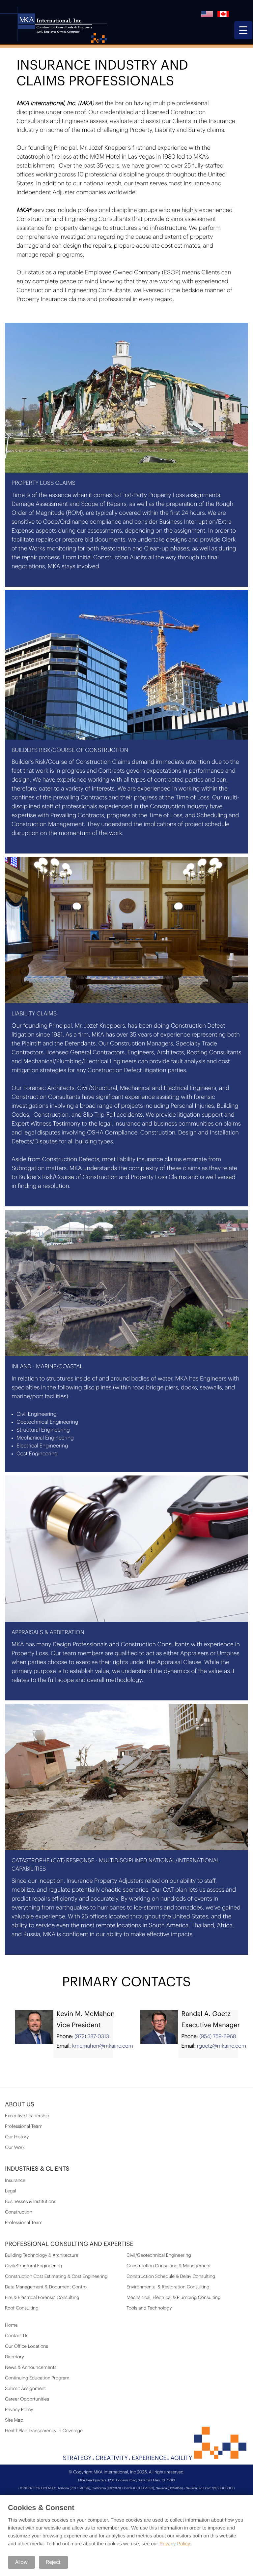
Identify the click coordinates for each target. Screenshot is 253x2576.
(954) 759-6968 (218, 2036)
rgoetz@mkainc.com (222, 2046)
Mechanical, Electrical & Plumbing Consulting (174, 2298)
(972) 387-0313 (92, 2036)
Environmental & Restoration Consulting (168, 2287)
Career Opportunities (27, 2399)
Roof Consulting (22, 2308)
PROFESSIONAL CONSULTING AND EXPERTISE (69, 2244)
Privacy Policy (19, 2410)
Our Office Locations (27, 2346)
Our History (17, 2137)
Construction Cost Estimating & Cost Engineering (56, 2277)
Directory (14, 2357)
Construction (19, 2212)
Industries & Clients (37, 2169)
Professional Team (24, 2126)
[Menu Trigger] (243, 30)
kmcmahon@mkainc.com (103, 2046)
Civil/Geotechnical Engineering (159, 2255)
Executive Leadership (27, 2116)
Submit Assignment (25, 2389)
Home (11, 2325)
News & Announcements (31, 2368)
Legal (11, 2191)
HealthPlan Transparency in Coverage (44, 2431)
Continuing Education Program (37, 2378)
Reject (53, 2562)
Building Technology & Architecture (42, 2255)
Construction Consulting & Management (169, 2266)
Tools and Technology (149, 2308)
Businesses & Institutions (30, 2202)
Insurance (15, 2181)
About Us (20, 2105)
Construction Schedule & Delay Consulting (171, 2277)
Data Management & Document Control (46, 2287)
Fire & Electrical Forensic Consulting (42, 2298)
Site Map (14, 2420)
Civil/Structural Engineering (34, 2266)
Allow (21, 2562)
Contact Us (17, 2336)
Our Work (15, 2148)
